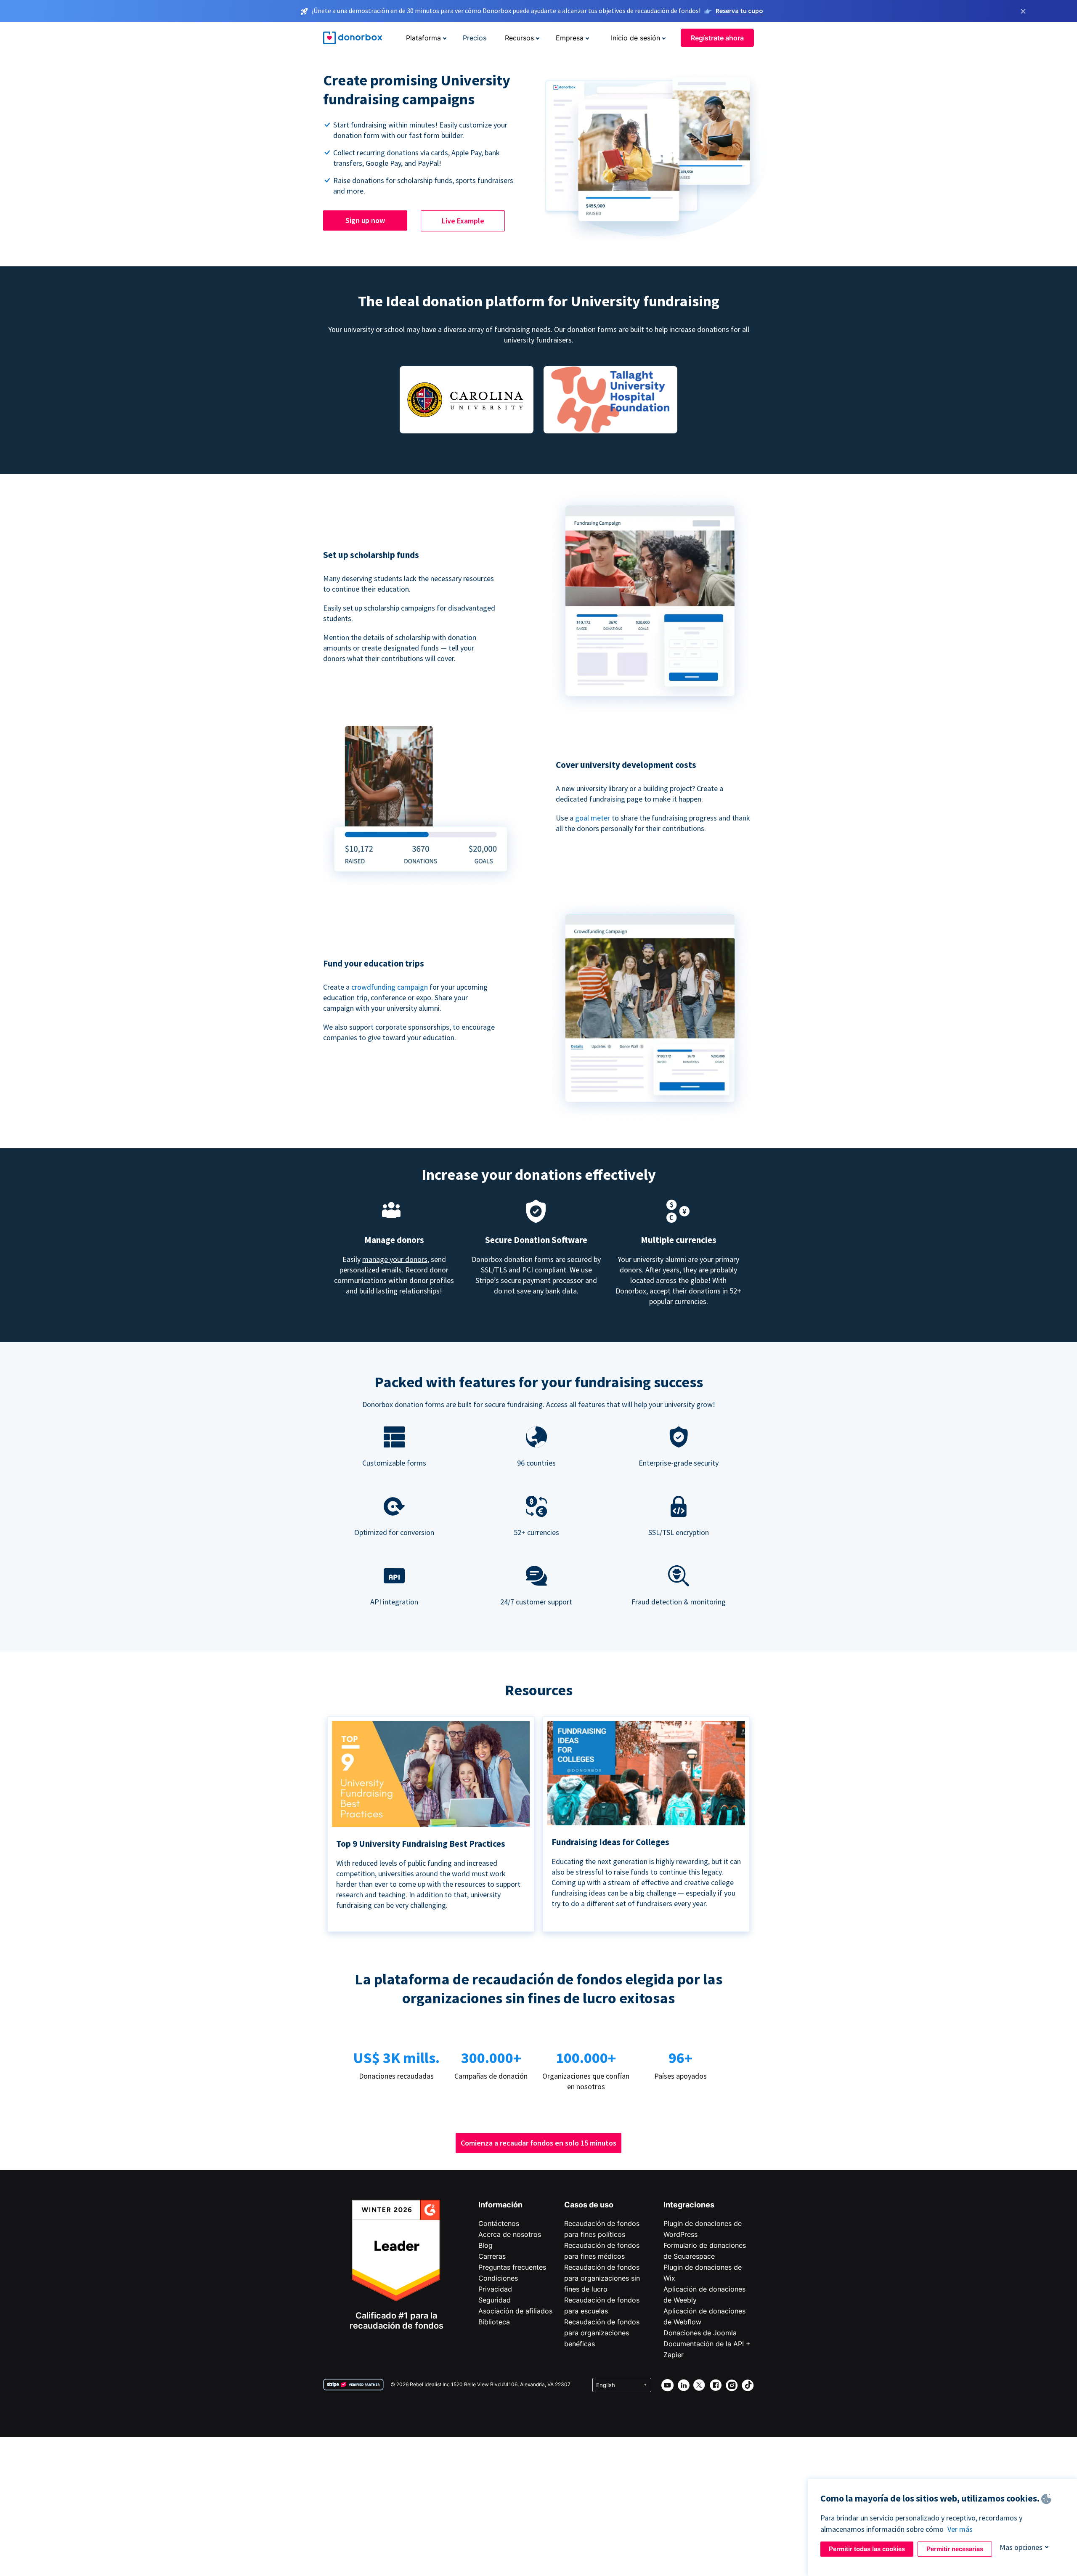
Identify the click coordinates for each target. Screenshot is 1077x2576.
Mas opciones (1021, 2547)
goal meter (593, 818)
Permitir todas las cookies (867, 2549)
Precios (475, 38)
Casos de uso (589, 2205)
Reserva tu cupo (739, 11)
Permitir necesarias (955, 2549)
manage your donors (395, 1259)
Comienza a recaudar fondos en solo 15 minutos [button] (538, 2143)
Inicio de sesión (635, 38)
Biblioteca (494, 2322)
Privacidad (495, 2289)
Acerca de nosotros (510, 2234)
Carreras (492, 2256)
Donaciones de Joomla (700, 2333)
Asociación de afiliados (515, 2311)
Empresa (570, 38)
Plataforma (423, 38)
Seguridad (495, 2300)
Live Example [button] (463, 221)
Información (500, 2205)
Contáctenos (499, 2223)
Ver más (960, 2529)
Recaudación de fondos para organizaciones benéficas (602, 2333)
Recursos (519, 38)
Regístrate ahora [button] (717, 38)
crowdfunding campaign (390, 987)
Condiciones (498, 2278)
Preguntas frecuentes (512, 2267)
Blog (485, 2245)
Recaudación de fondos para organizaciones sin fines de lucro (602, 2278)
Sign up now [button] (365, 220)
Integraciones (689, 2205)
